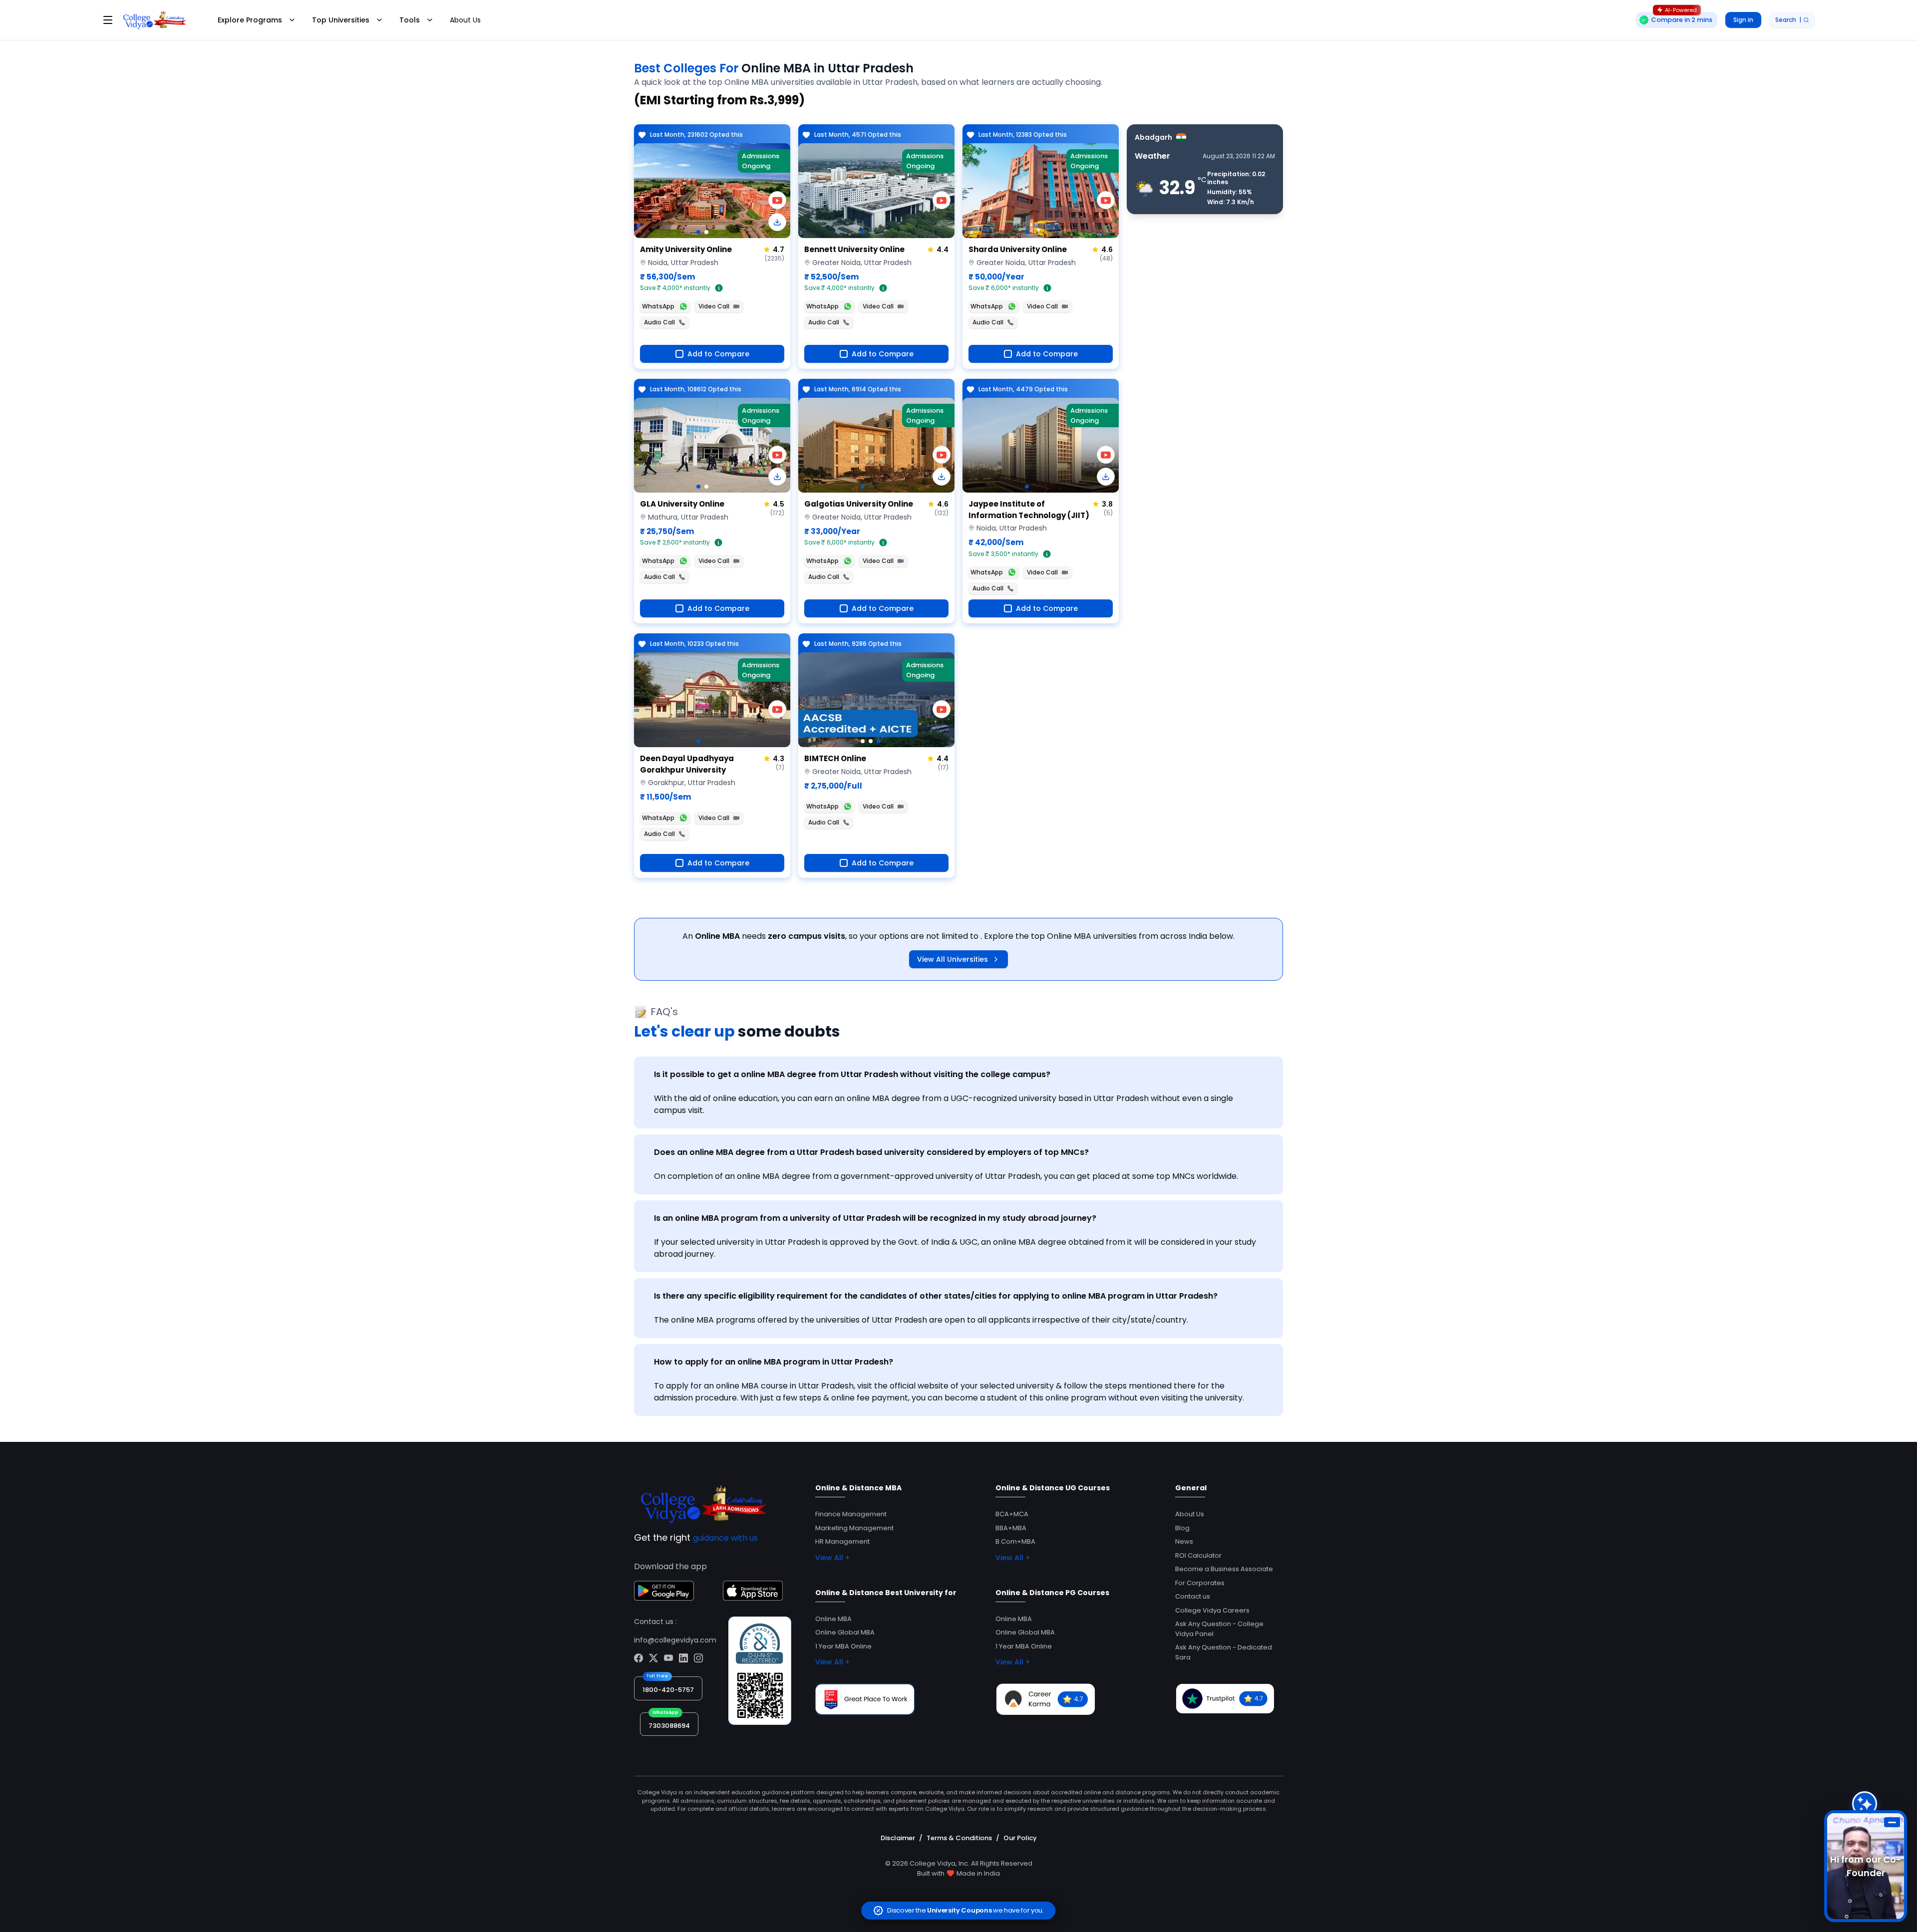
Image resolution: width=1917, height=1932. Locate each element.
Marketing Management (854, 1528)
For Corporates (1200, 1583)
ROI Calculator (1198, 1555)
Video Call (714, 306)
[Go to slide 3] (879, 741)
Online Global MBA (845, 1632)
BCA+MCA (1012, 1514)
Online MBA (833, 1619)
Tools (410, 20)
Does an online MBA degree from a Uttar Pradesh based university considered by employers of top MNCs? (871, 1152)
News (1184, 1541)
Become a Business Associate (1224, 1569)
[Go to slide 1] (698, 232)
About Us (465, 20)
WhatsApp (658, 306)
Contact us (1193, 1596)
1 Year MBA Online (843, 1646)
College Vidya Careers (1212, 1610)
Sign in (1743, 20)
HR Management (842, 1541)
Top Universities (341, 20)
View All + (832, 1558)
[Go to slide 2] (706, 232)
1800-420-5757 (668, 1690)
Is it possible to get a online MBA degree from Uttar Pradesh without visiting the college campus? (852, 1074)
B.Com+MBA (1015, 1541)
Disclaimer (898, 1838)
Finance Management (851, 1514)
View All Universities (953, 959)
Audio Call (659, 322)
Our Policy (1020, 1838)
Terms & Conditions (959, 1838)
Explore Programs (250, 20)
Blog (1182, 1528)
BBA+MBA (1011, 1528)
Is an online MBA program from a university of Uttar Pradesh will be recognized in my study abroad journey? (875, 1218)
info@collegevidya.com (675, 1640)
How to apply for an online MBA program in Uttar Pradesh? (774, 1362)
